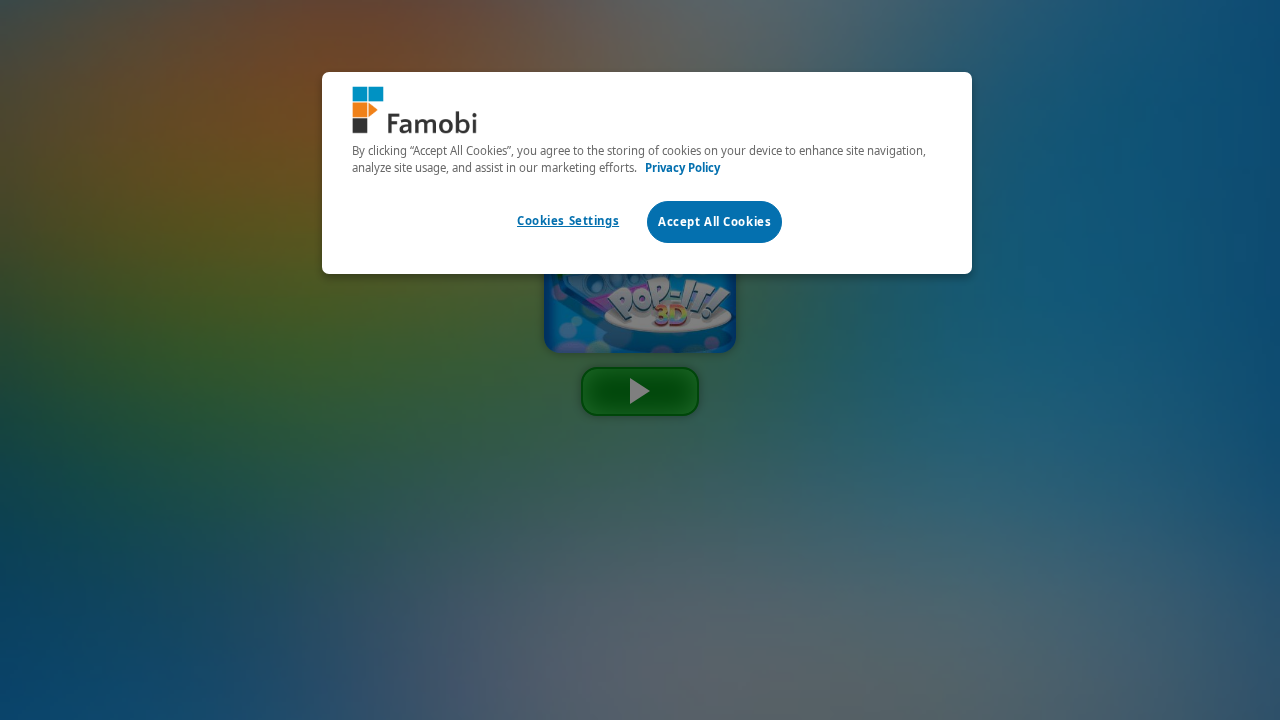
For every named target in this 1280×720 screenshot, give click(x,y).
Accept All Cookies (714, 221)
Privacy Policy (682, 167)
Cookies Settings (568, 220)
